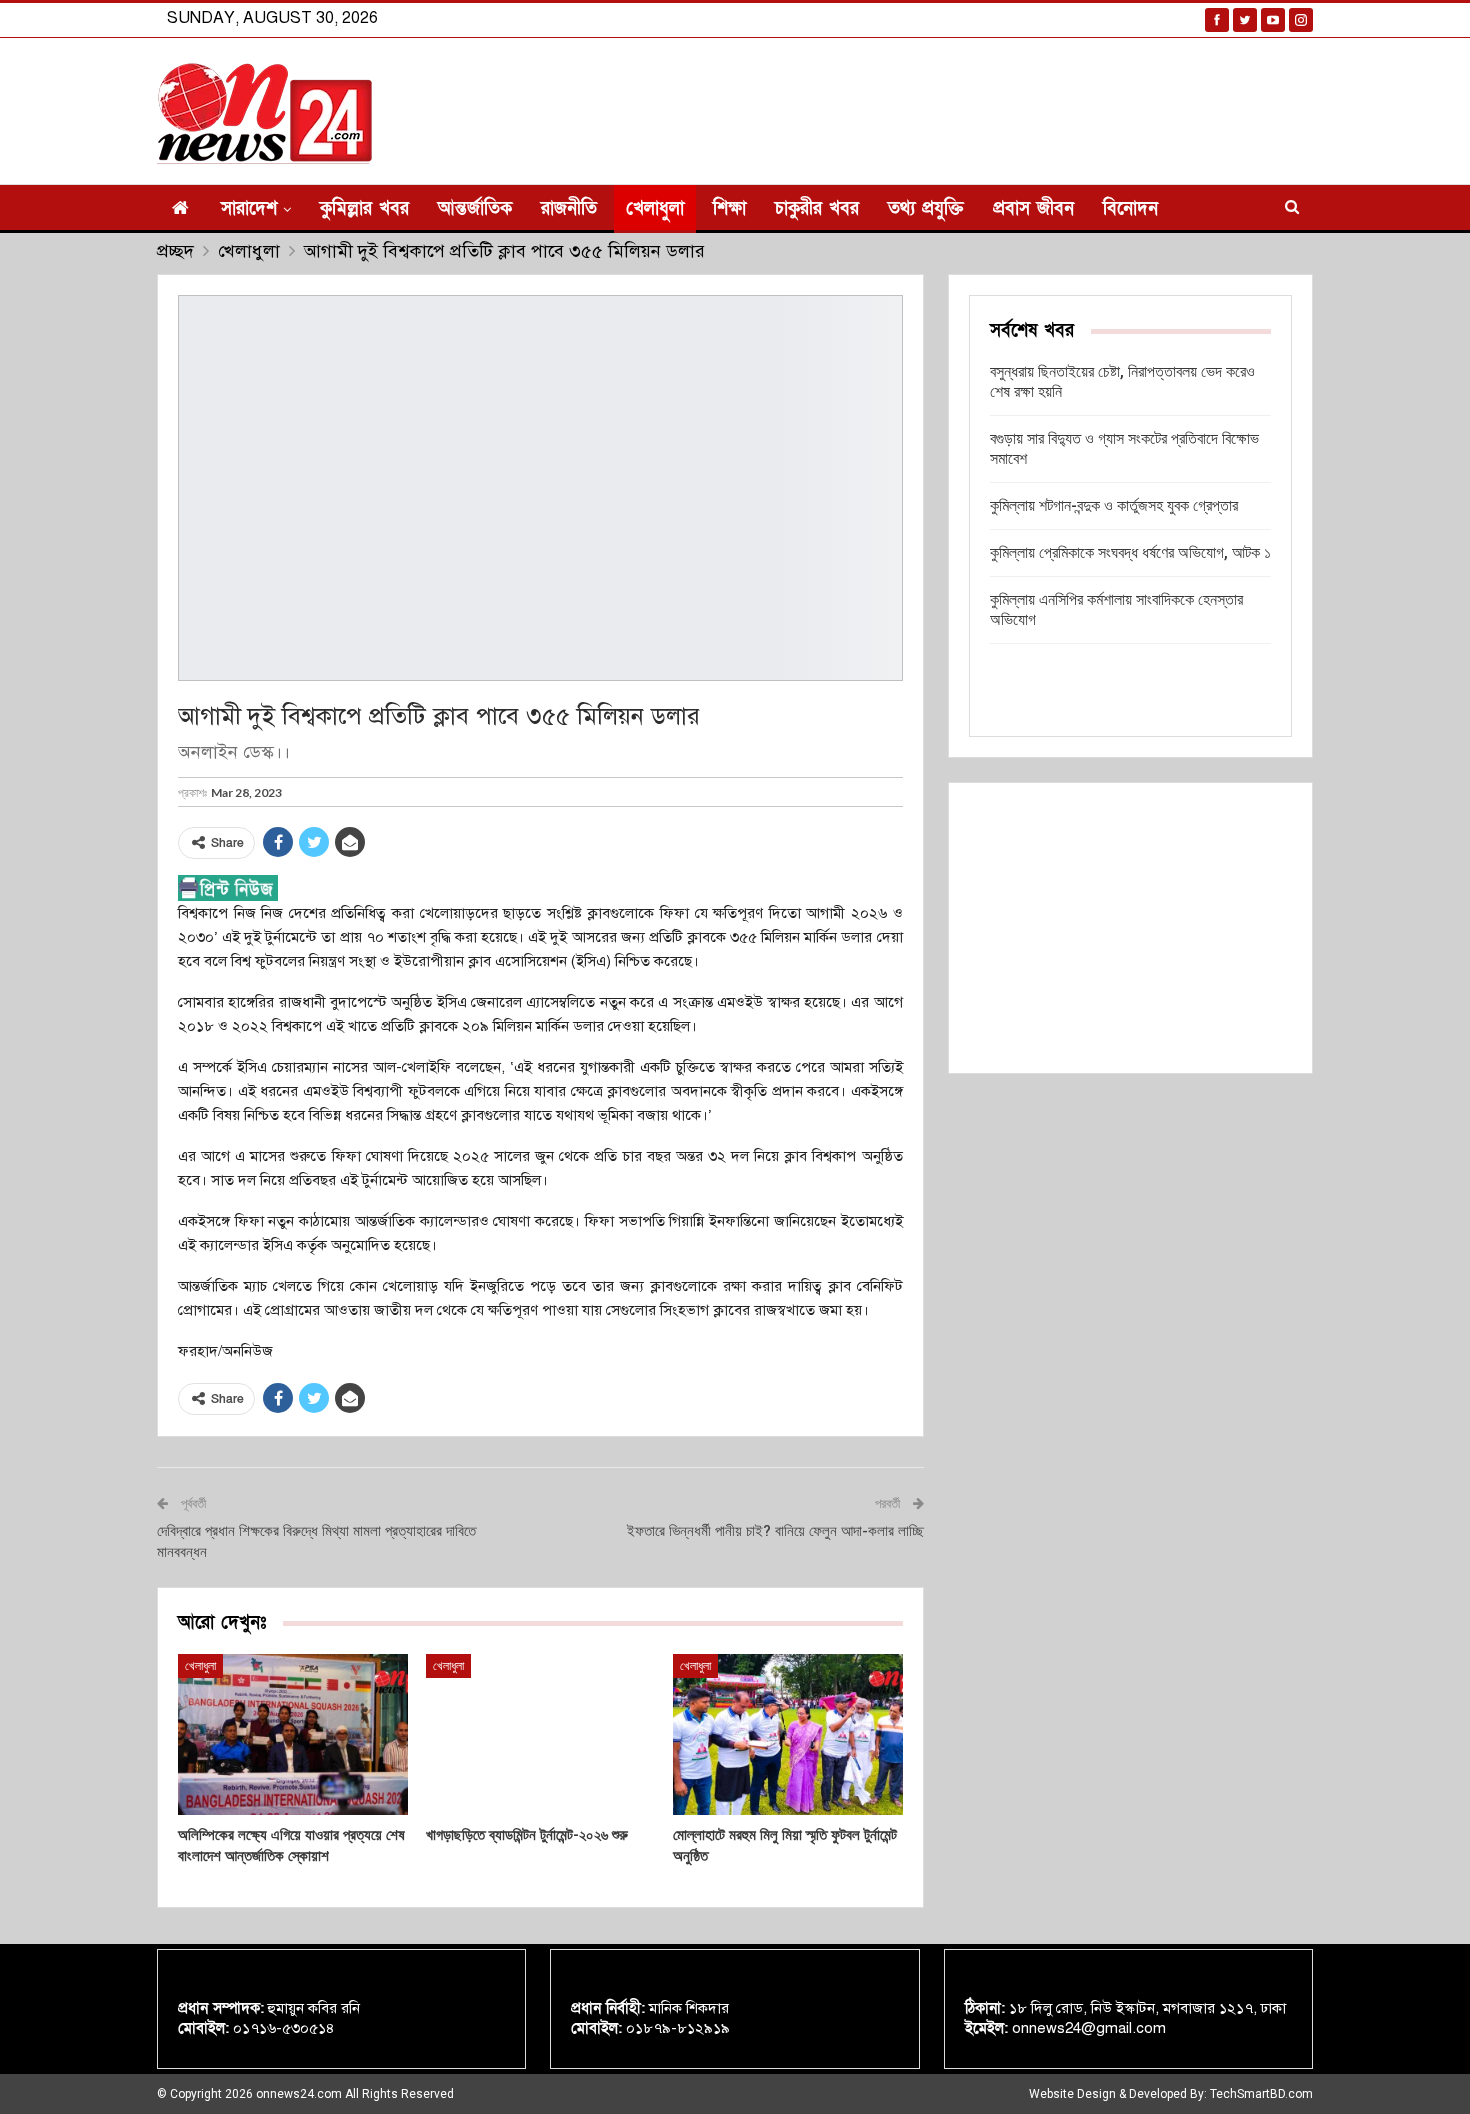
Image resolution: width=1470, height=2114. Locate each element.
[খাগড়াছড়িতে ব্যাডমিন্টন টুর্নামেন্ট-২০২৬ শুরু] (541, 1734)
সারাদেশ (249, 208)
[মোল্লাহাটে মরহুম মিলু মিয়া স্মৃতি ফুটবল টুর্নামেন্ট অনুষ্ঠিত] (788, 1734)
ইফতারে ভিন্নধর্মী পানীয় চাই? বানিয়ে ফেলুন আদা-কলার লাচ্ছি (775, 1531)
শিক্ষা (729, 208)
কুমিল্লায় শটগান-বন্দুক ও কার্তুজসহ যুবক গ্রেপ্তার (1114, 505)
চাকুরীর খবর (817, 208)
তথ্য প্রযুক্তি (926, 208)
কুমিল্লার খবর (364, 208)
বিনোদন (1130, 208)
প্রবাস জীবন (1033, 208)
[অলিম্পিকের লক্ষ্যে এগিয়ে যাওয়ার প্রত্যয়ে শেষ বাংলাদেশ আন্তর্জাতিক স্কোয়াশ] (293, 1734)
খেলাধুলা (655, 208)
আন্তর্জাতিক (475, 208)
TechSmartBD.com (1261, 2094)
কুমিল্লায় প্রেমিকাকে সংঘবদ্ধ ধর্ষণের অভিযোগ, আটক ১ (1130, 552)
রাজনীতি (569, 208)
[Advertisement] (1130, 928)
